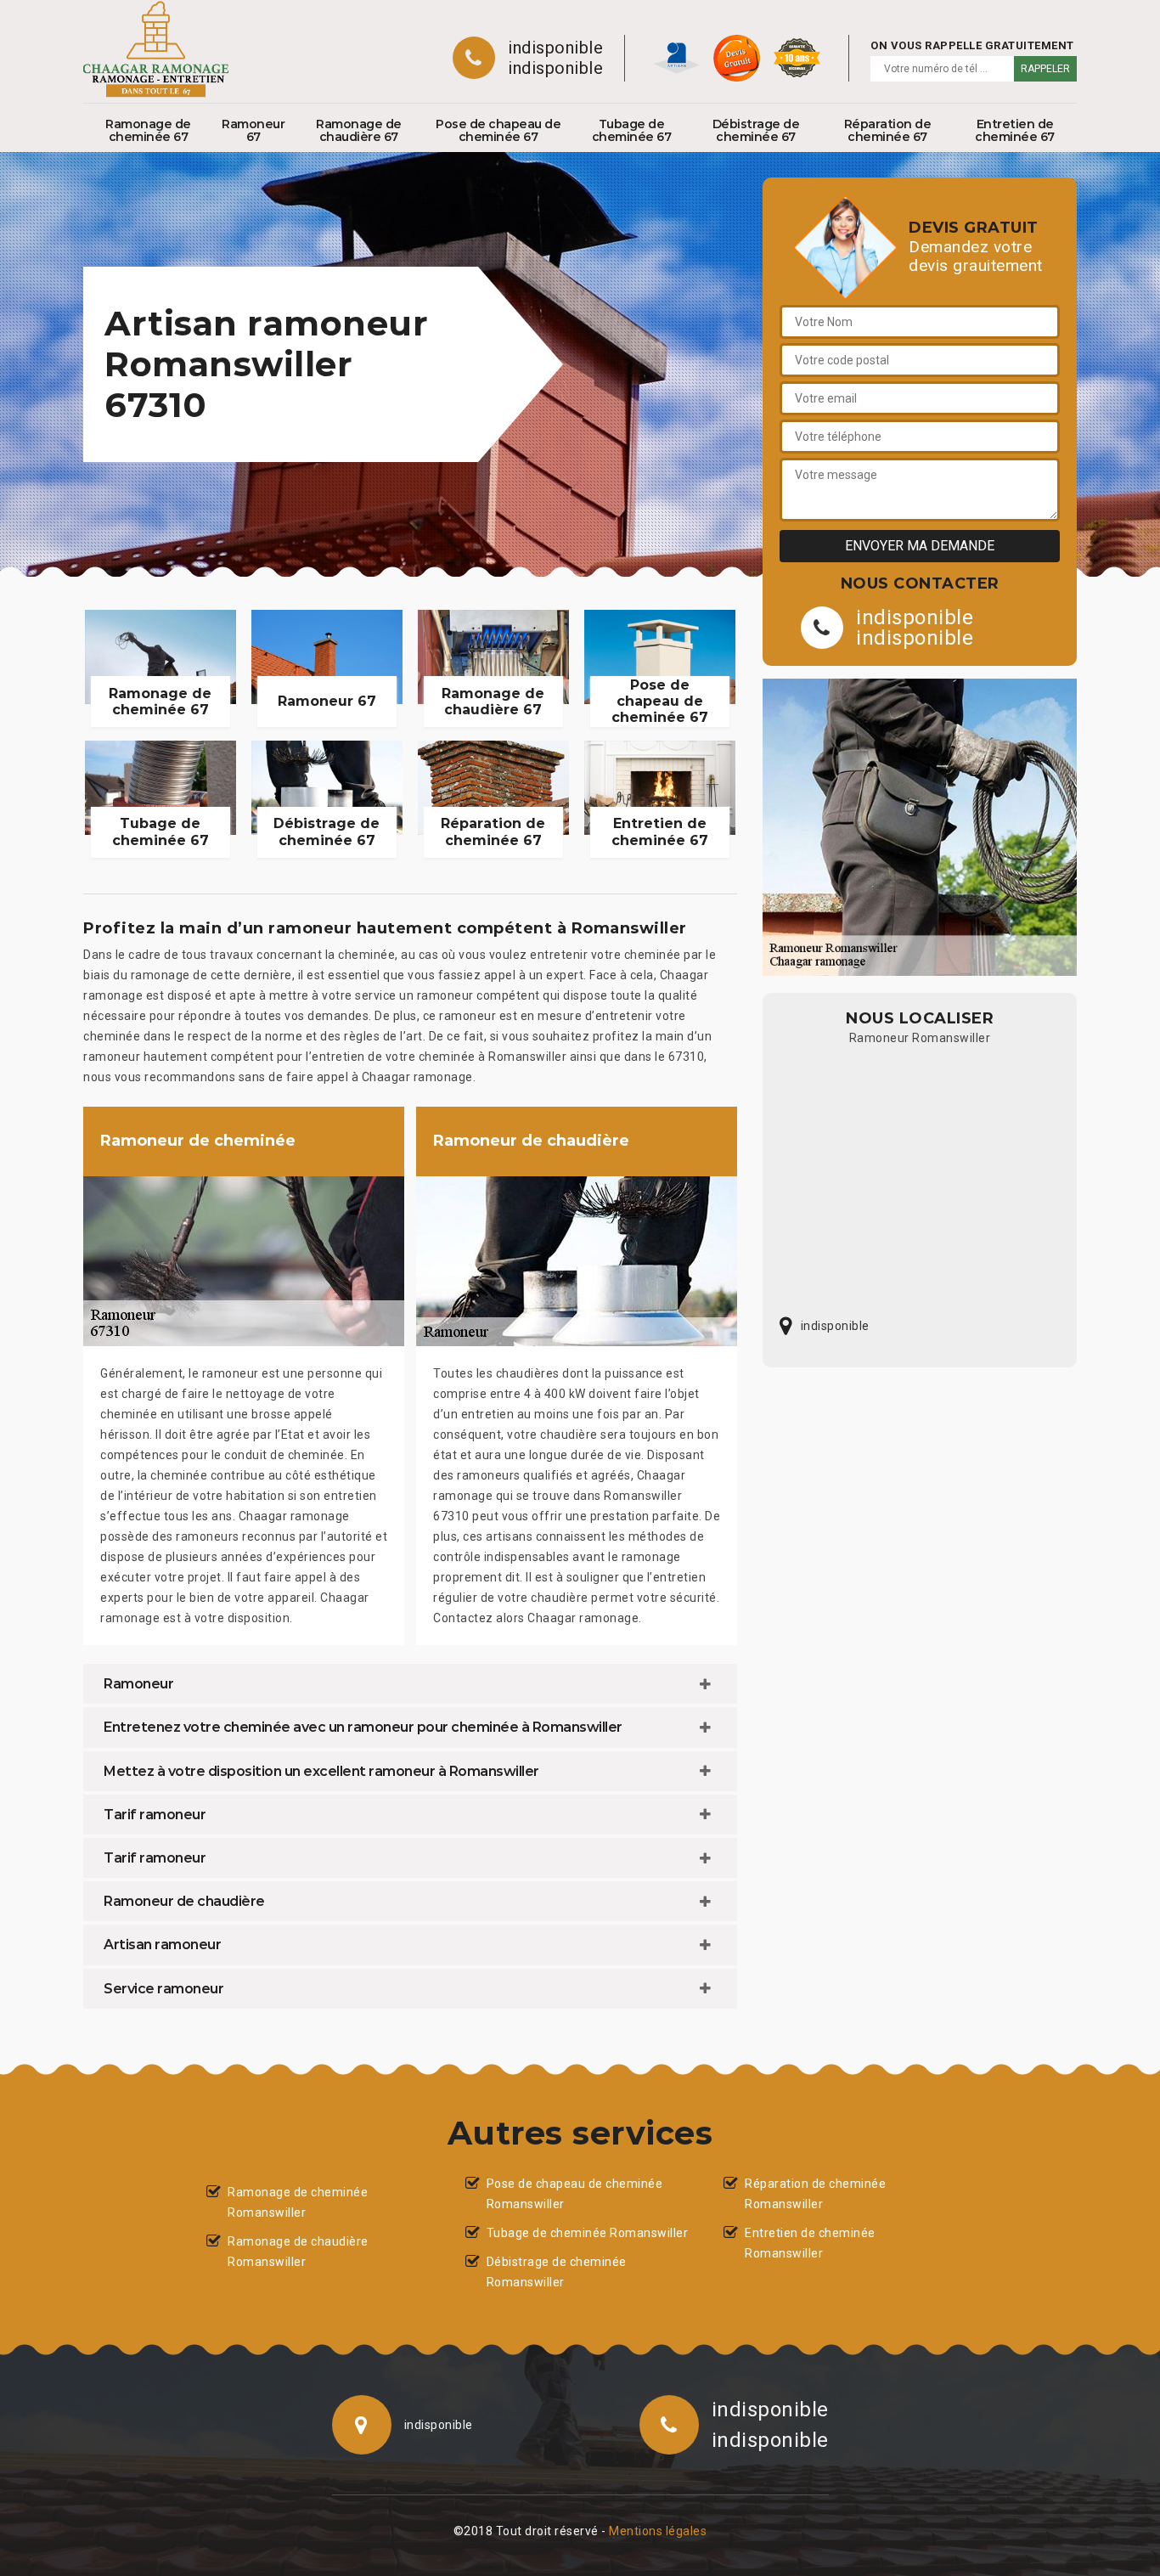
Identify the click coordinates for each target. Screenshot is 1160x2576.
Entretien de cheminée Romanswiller (810, 2243)
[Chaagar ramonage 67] (156, 49)
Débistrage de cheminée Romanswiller (557, 2272)
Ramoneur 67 (253, 130)
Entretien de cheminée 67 (1015, 130)
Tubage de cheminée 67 (632, 130)
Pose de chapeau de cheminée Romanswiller (575, 2194)
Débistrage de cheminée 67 (756, 130)
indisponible (555, 48)
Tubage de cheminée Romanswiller (588, 2233)
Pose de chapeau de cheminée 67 (498, 130)
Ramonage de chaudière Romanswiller (298, 2252)
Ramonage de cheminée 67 (148, 130)
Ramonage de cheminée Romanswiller (298, 2202)
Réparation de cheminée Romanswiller (815, 2194)
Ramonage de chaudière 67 (359, 130)
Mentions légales (658, 2531)
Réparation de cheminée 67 (888, 130)
